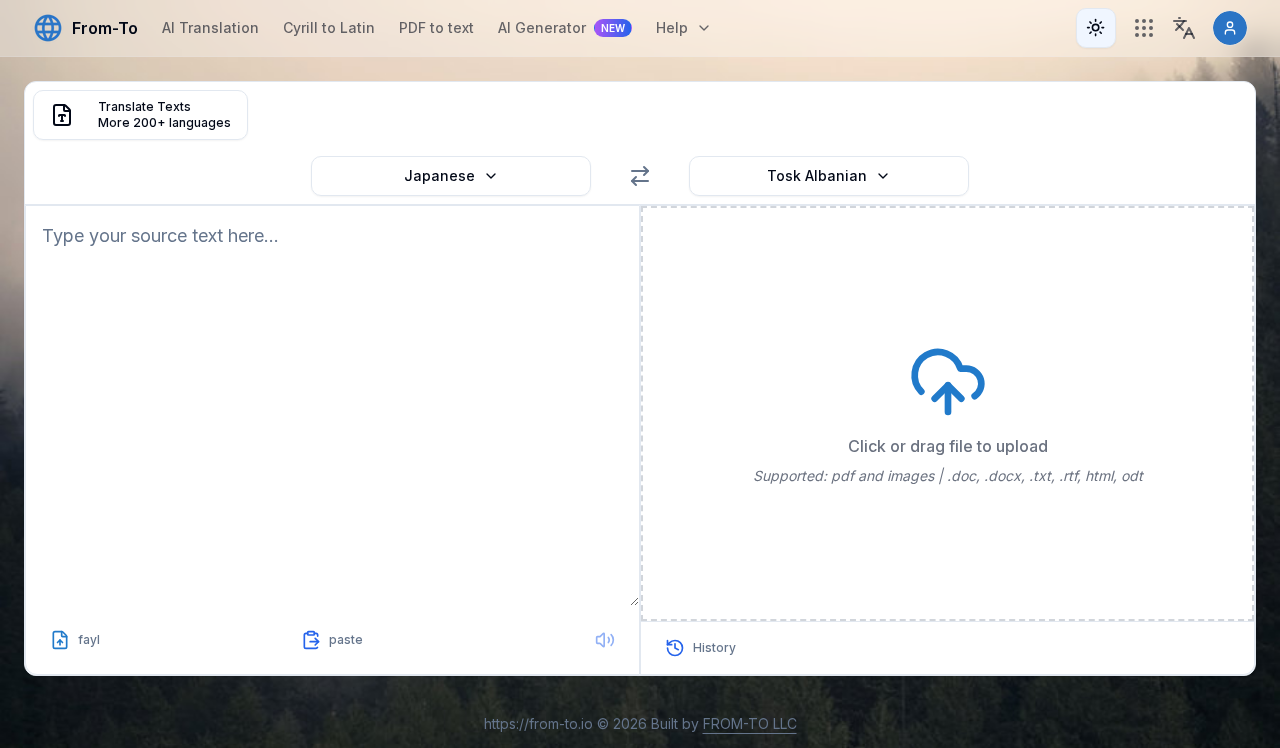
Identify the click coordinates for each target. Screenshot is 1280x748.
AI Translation (210, 27)
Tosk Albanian (817, 175)
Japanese (439, 175)
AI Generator (561, 27)
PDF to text (436, 27)
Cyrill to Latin (329, 27)
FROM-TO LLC (750, 723)
